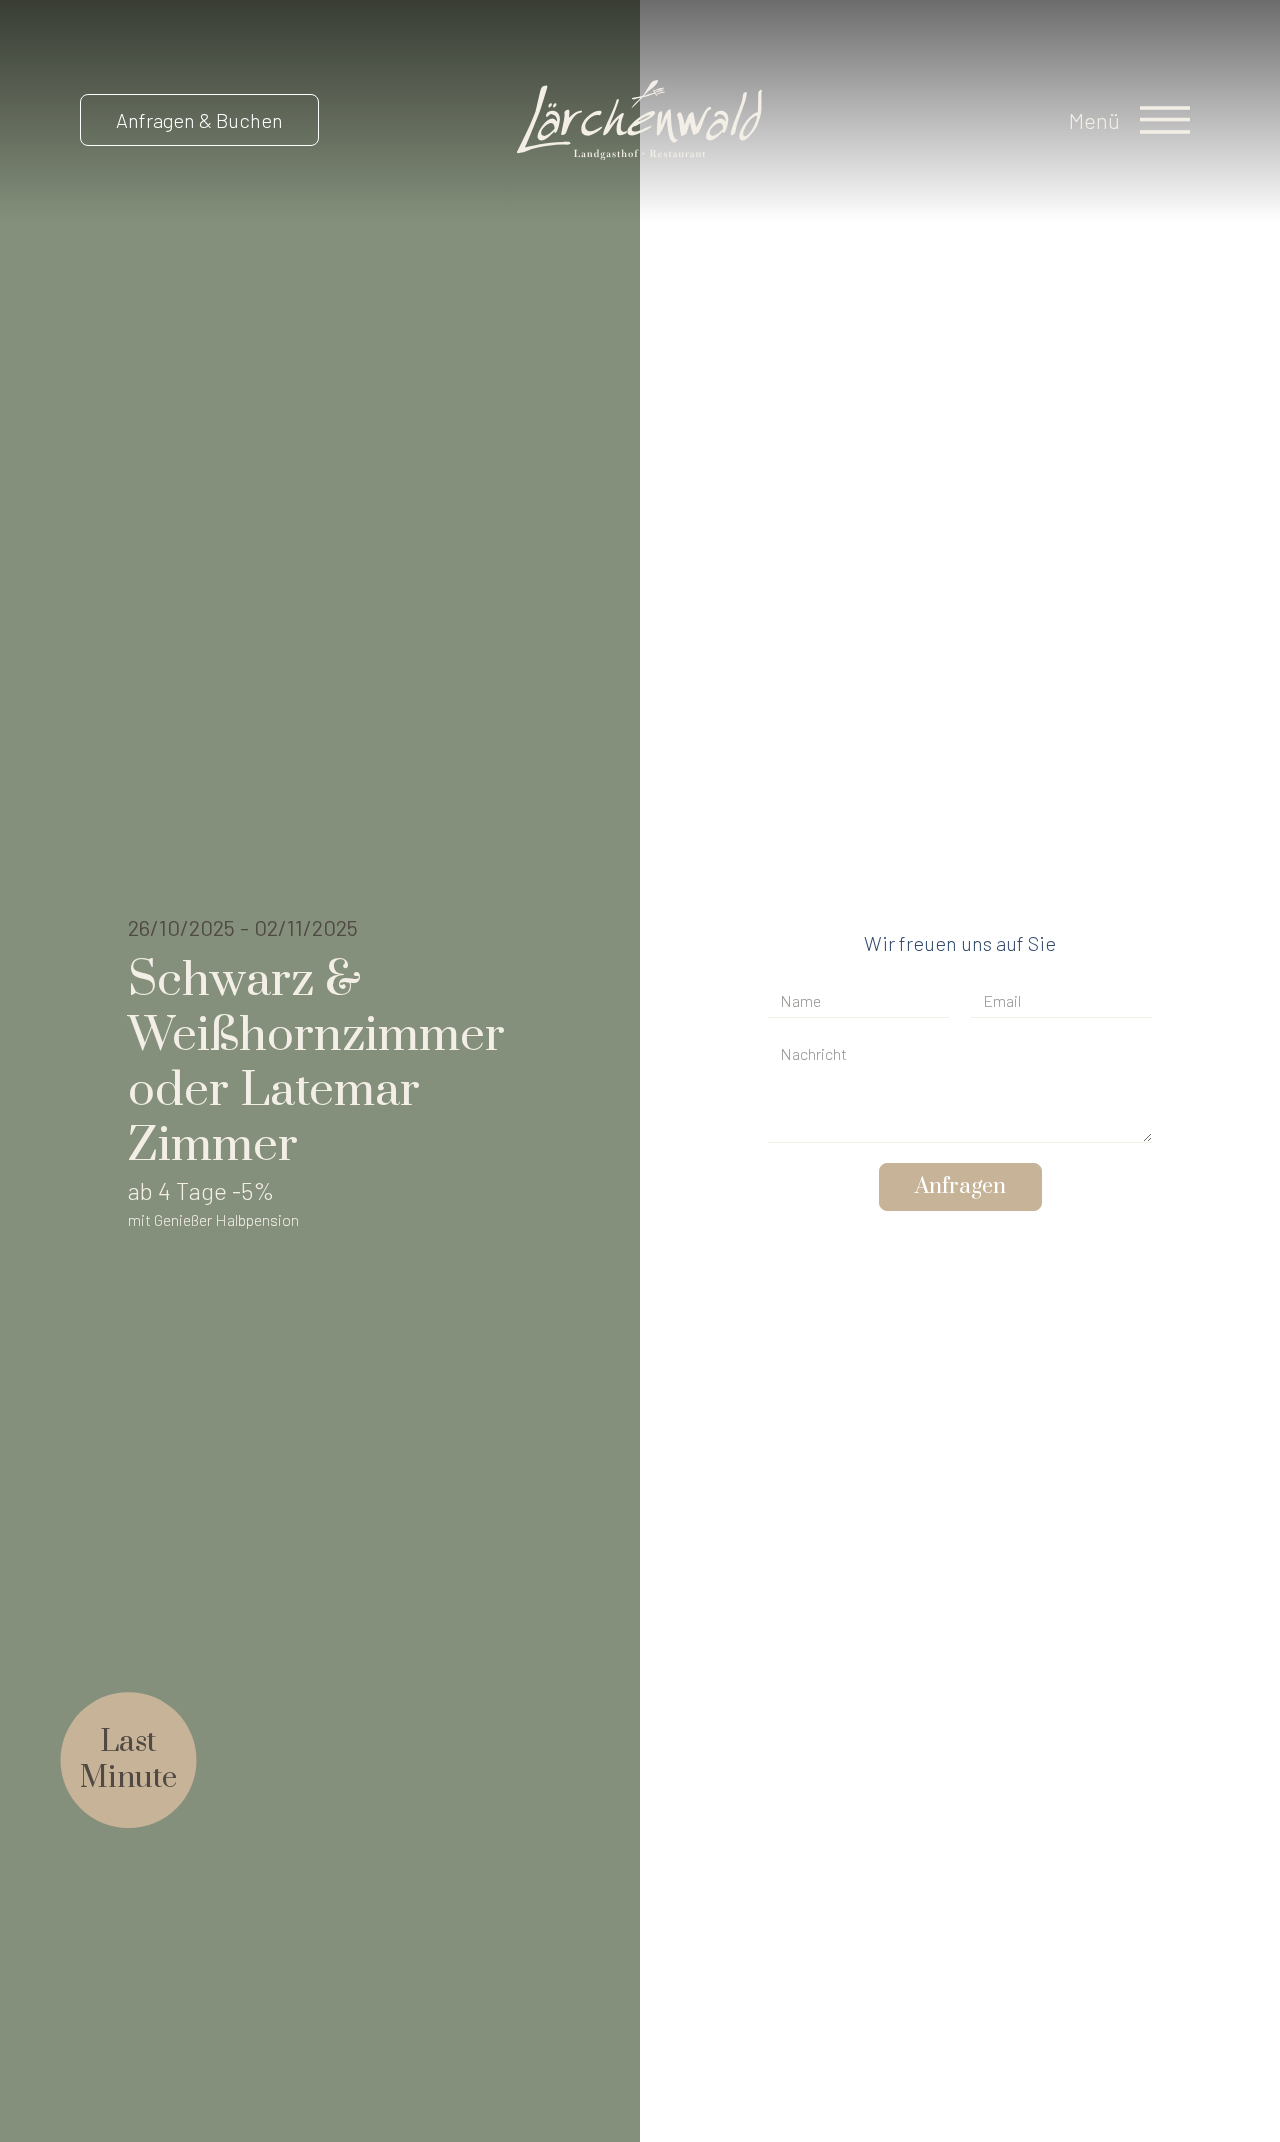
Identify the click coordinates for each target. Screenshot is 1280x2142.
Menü (1094, 120)
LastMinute (128, 1760)
